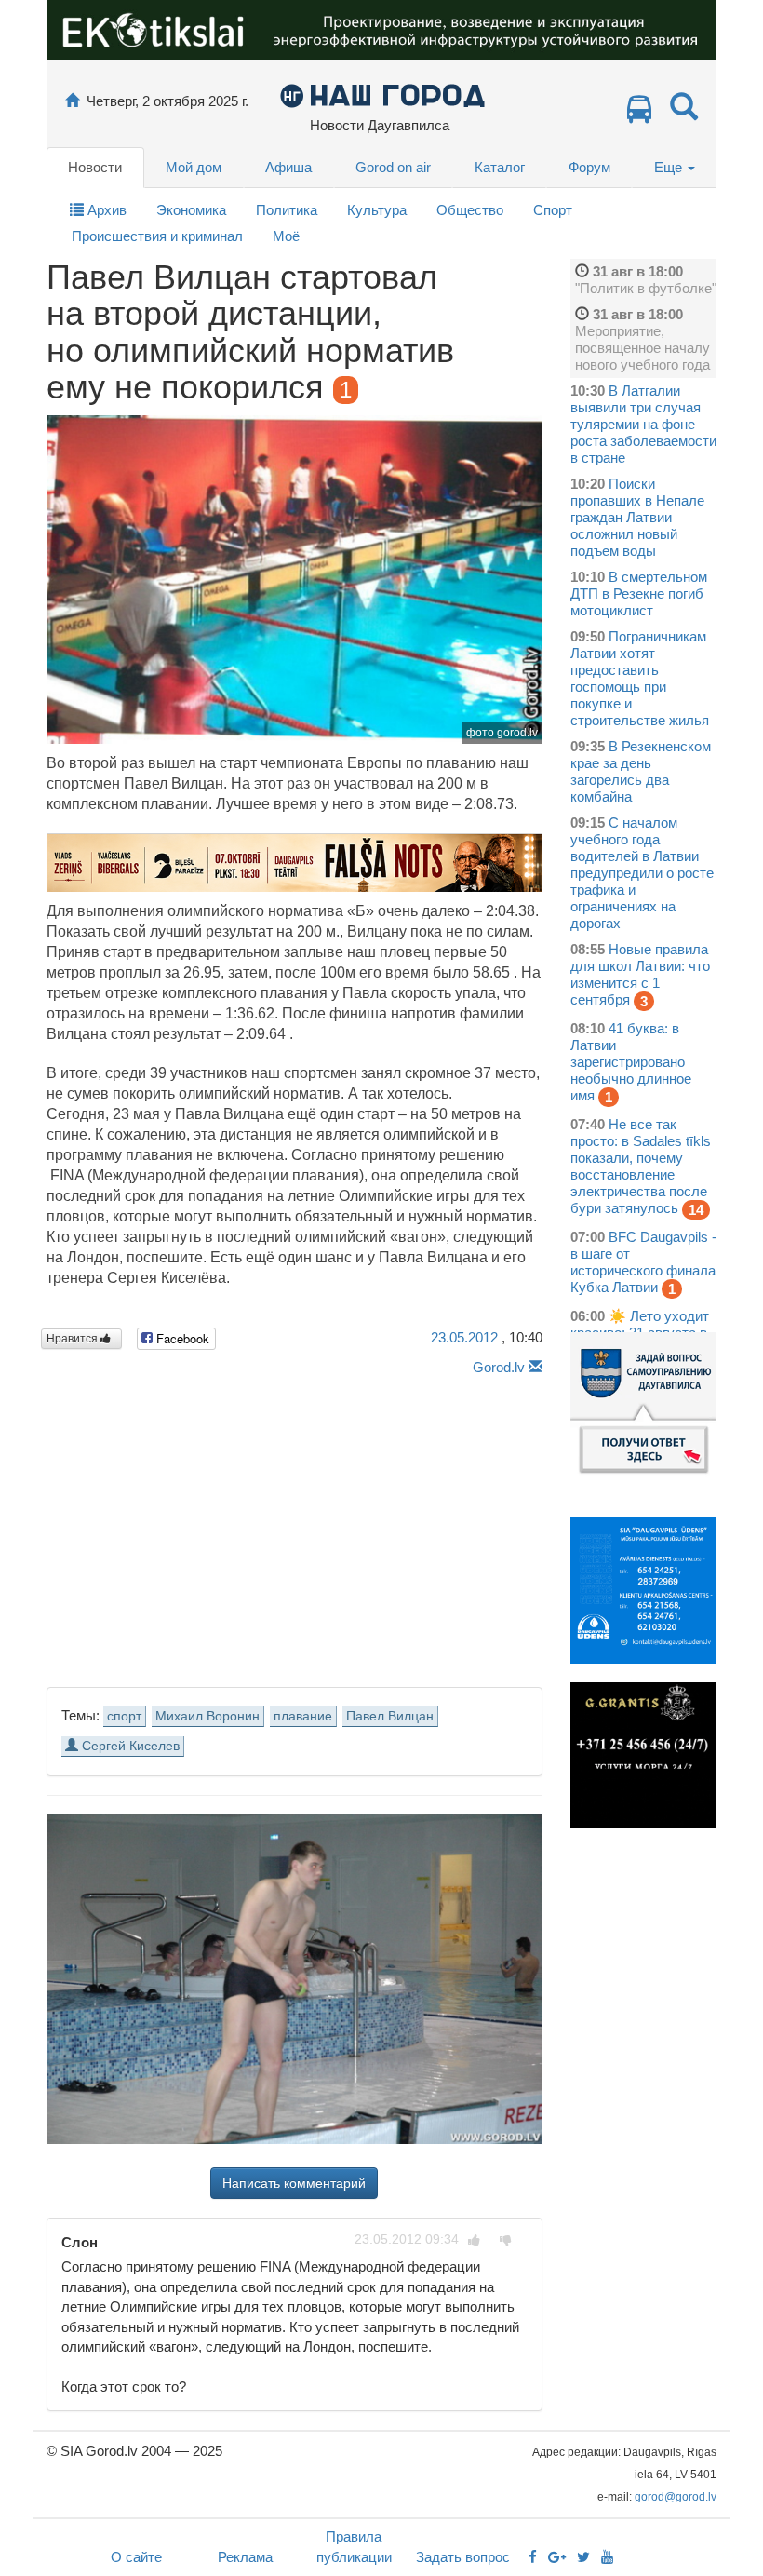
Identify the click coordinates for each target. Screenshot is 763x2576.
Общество (470, 210)
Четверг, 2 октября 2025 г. (167, 101)
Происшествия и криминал (157, 236)
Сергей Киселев (129, 1746)
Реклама (245, 2557)
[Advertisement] (294, 1526)
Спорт (553, 210)
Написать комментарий (294, 2183)
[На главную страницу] (72, 101)
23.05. (464, 1337)
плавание (303, 1716)
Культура (377, 210)
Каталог (500, 167)
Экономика (191, 210)
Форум (589, 167)
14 (696, 1210)
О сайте (136, 2557)
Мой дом (194, 167)
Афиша (288, 167)
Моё (286, 236)
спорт (124, 1716)
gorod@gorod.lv (676, 2497)
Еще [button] (670, 167)
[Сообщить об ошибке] (535, 1367)
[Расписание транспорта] (639, 114)
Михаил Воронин (207, 1716)
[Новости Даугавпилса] (382, 94)
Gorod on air (393, 167)
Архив (105, 210)
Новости (95, 167)
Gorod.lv (499, 1367)
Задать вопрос (463, 2557)
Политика (287, 210)
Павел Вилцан (390, 1716)
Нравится (74, 1339)
